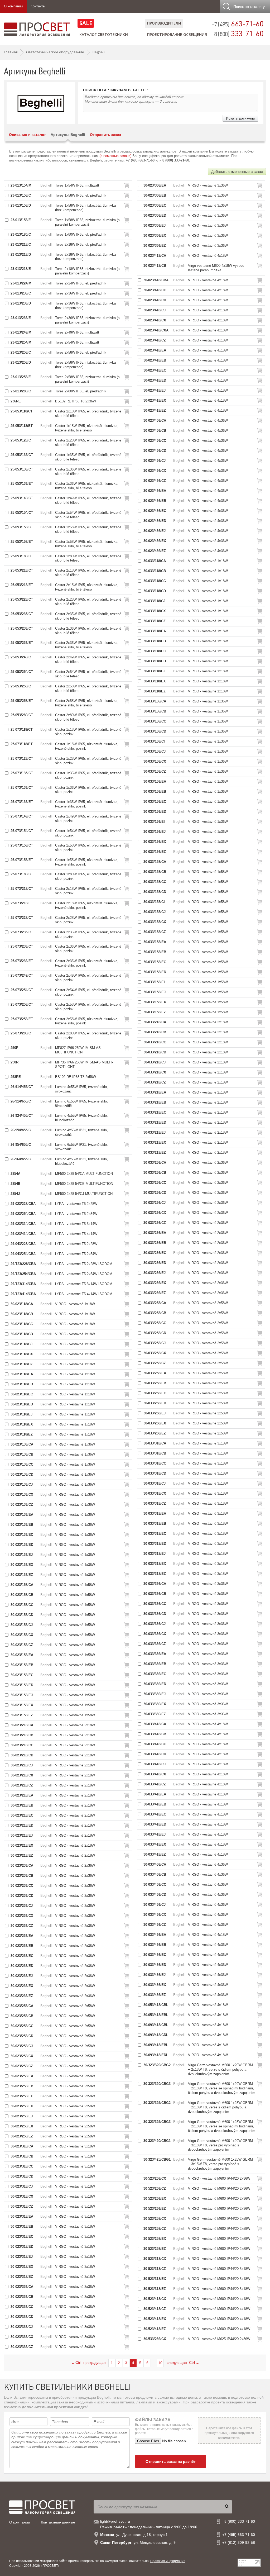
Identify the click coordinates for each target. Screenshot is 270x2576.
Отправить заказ (105, 135)
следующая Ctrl (183, 2363)
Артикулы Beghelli (68, 135)
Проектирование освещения (177, 34)
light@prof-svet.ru (115, 2521)
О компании (13, 6)
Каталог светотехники (104, 34)
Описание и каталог (27, 135)
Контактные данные (58, 2522)
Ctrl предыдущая (88, 2363)
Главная (11, 52)
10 (160, 2363)
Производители (164, 23)
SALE (86, 23)
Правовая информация (168, 2561)
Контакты (38, 6)
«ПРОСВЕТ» (50, 2566)
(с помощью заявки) (115, 156)
